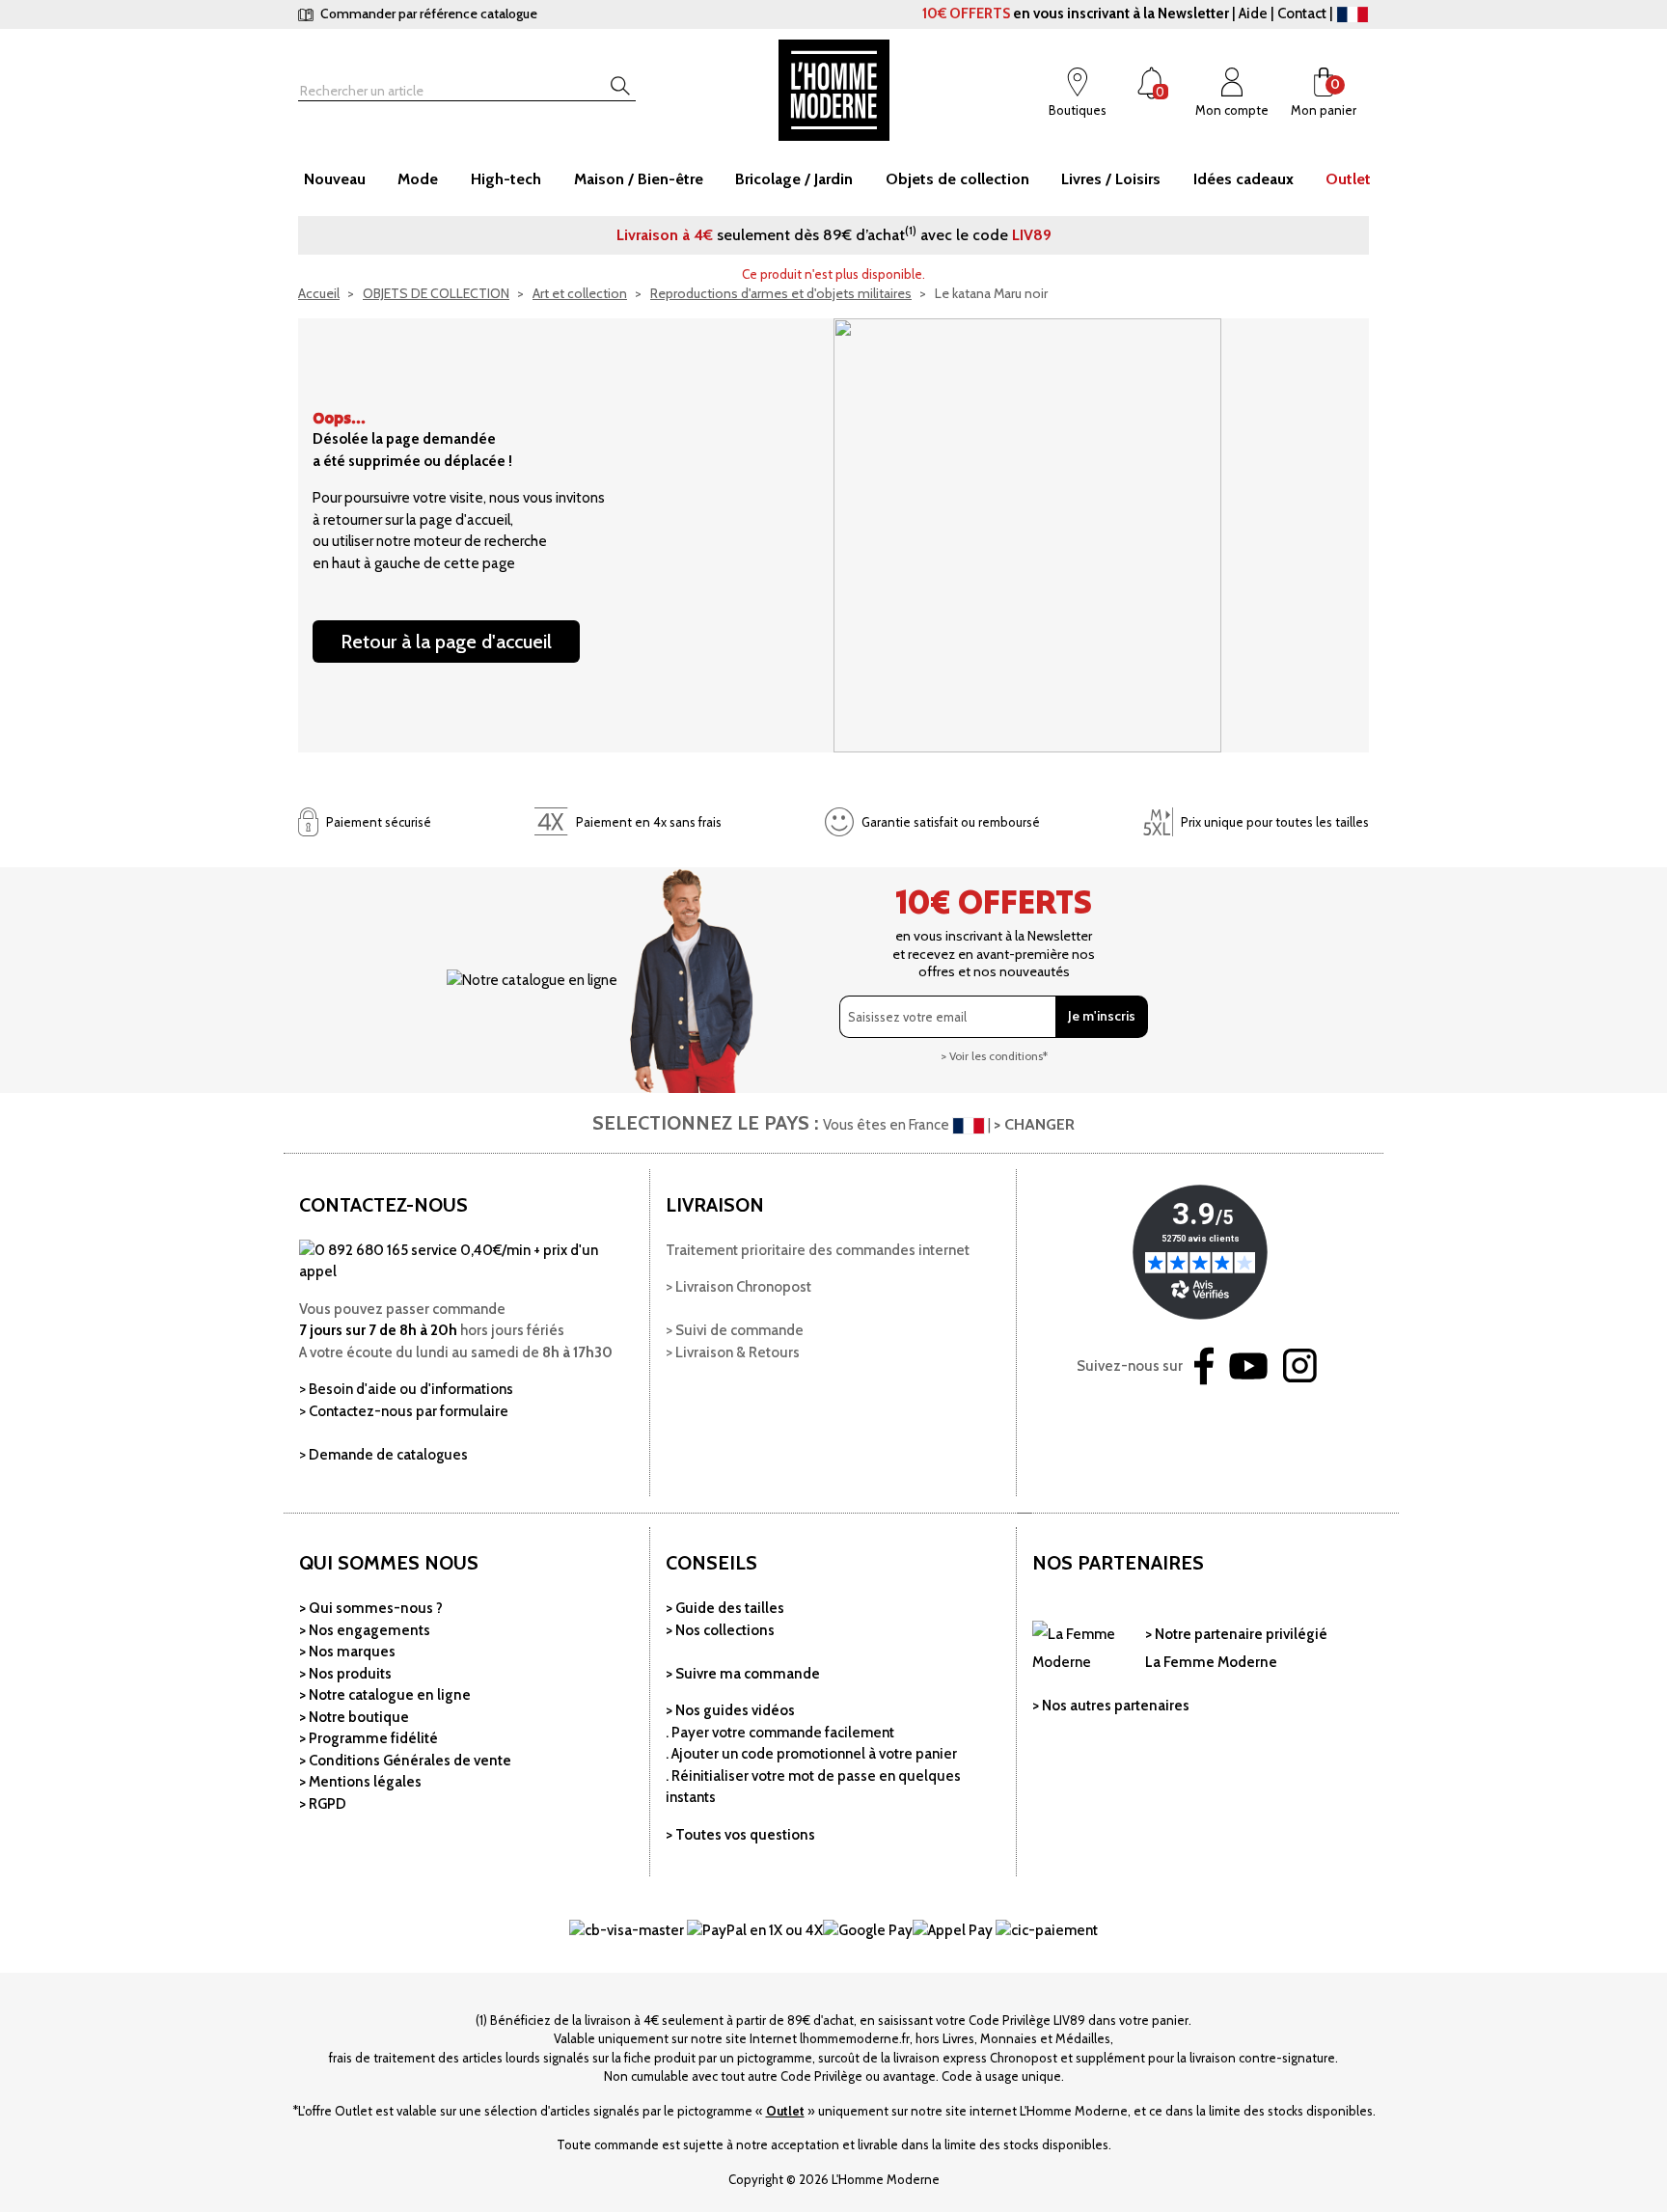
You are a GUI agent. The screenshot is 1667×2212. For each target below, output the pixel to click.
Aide (1253, 14)
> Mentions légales (360, 1782)
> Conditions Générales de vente (405, 1761)
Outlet (785, 2111)
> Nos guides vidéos (730, 1710)
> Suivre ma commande (743, 1674)
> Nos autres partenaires (1111, 1706)
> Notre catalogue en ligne (385, 1695)
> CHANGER (1034, 1124)
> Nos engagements (365, 1630)
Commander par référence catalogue (427, 14)
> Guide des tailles (725, 1608)
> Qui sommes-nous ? (371, 1608)
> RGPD (323, 1804)
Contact (1302, 14)
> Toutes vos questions (740, 1835)
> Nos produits (345, 1674)
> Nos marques (347, 1652)
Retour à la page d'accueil (446, 642)
